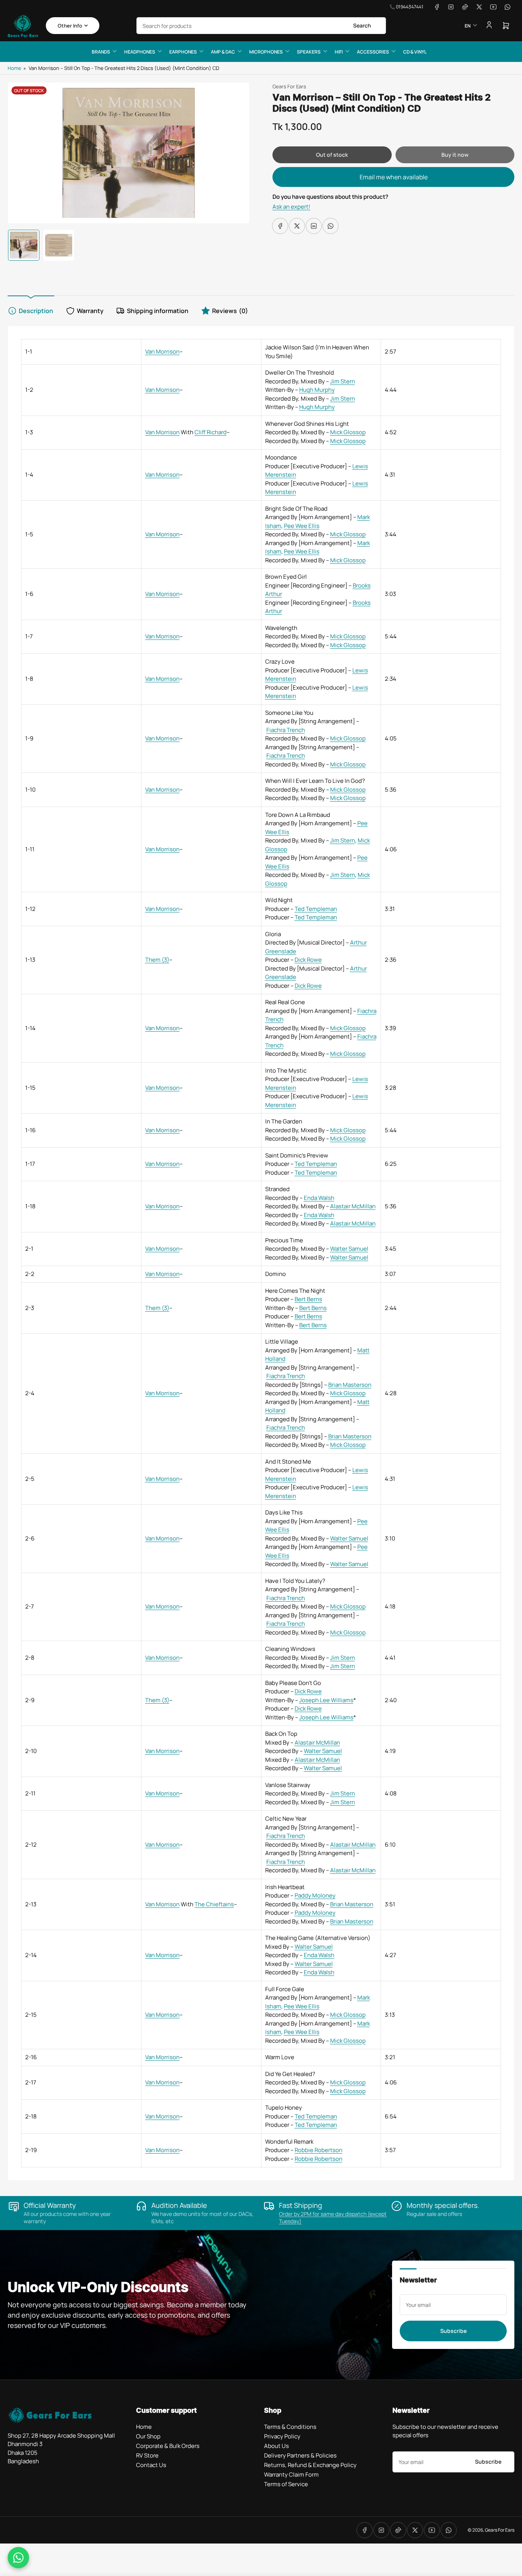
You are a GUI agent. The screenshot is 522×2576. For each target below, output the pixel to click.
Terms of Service (286, 2484)
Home (15, 68)
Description (36, 311)
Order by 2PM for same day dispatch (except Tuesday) (333, 2217)
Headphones (140, 52)
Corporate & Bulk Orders (168, 2446)
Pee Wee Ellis (302, 526)
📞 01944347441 (406, 7)
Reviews (230, 311)
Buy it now (455, 155)
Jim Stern (343, 381)
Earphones (183, 52)
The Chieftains (214, 1904)
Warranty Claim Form (291, 2475)
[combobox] (261, 26)
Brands (101, 52)
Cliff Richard (211, 432)
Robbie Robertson (319, 2150)
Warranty (90, 311)
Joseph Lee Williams (326, 1700)
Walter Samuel (349, 1249)
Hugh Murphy (317, 390)
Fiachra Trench (286, 730)
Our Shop (148, 2436)
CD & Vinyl (415, 52)
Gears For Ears (289, 86)
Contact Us (151, 2465)
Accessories (373, 52)
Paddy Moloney (315, 1895)
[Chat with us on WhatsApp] (18, 2558)
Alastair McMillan (353, 1206)
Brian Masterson (350, 1385)
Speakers (309, 52)
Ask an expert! (291, 207)
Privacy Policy (282, 2436)
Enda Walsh (319, 1198)
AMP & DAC (223, 52)
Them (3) (157, 960)
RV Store (147, 2455)
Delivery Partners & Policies (300, 2455)
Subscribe (453, 2331)
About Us (276, 2446)
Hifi (339, 52)
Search (362, 25)
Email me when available (394, 177)
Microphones (266, 52)
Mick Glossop (348, 432)
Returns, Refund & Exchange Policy (310, 2465)
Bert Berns (308, 1299)
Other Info (70, 26)
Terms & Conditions (290, 2427)
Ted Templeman (316, 909)
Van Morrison (162, 351)
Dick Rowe (308, 960)
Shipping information (158, 311)
